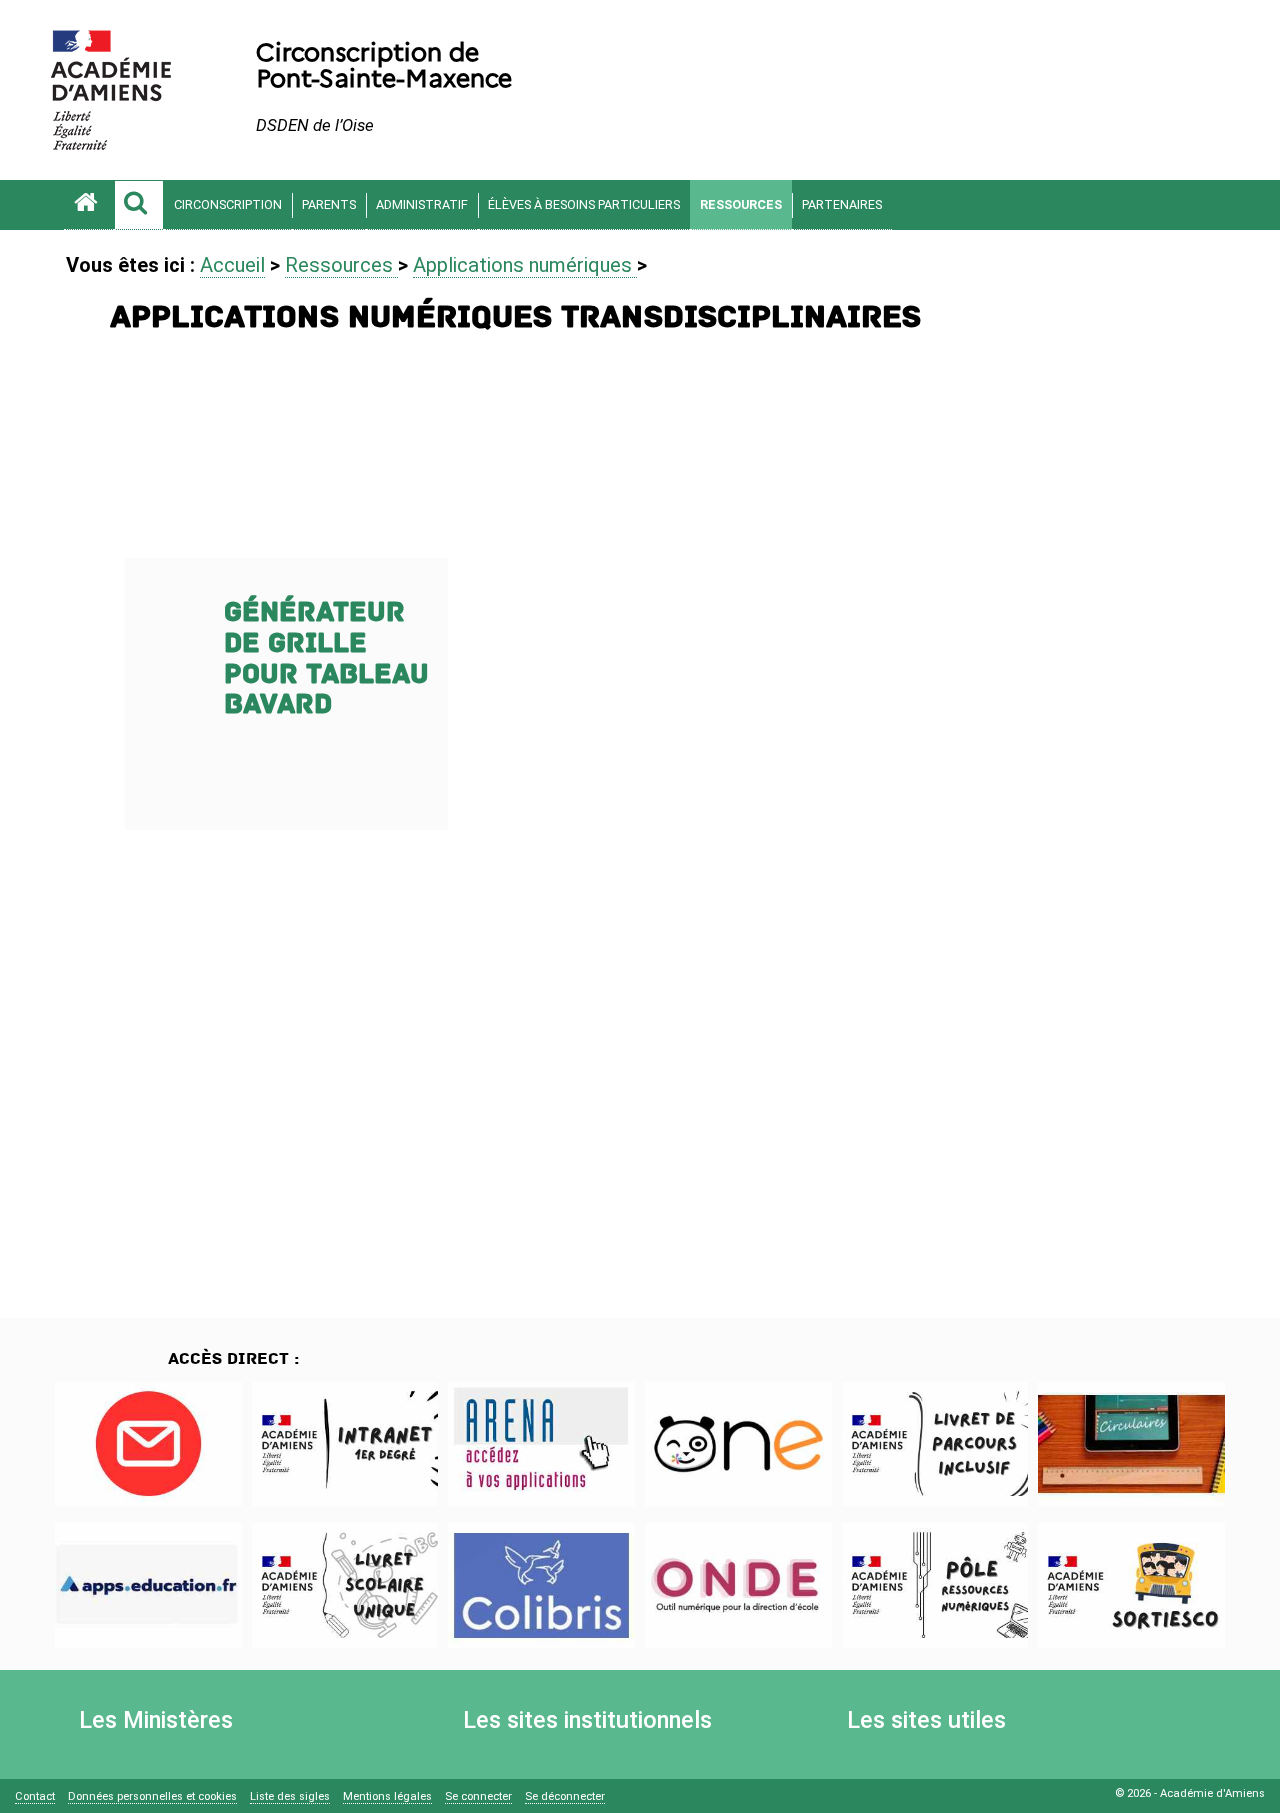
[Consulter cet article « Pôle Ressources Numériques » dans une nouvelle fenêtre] (935, 1585)
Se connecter (478, 1796)
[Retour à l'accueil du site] (89, 205)
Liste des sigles (290, 1796)
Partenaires (842, 204)
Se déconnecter (565, 1796)
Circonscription (228, 204)
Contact (35, 1796)
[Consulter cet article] (148, 1444)
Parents (329, 204)
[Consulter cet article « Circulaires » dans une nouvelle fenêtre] (1131, 1444)
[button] (139, 205)
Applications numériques (525, 265)
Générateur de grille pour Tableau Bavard (326, 658)
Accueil (232, 265)
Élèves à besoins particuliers (584, 204)
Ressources (741, 204)
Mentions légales (387, 1796)
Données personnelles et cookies (152, 1796)
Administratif (422, 204)
